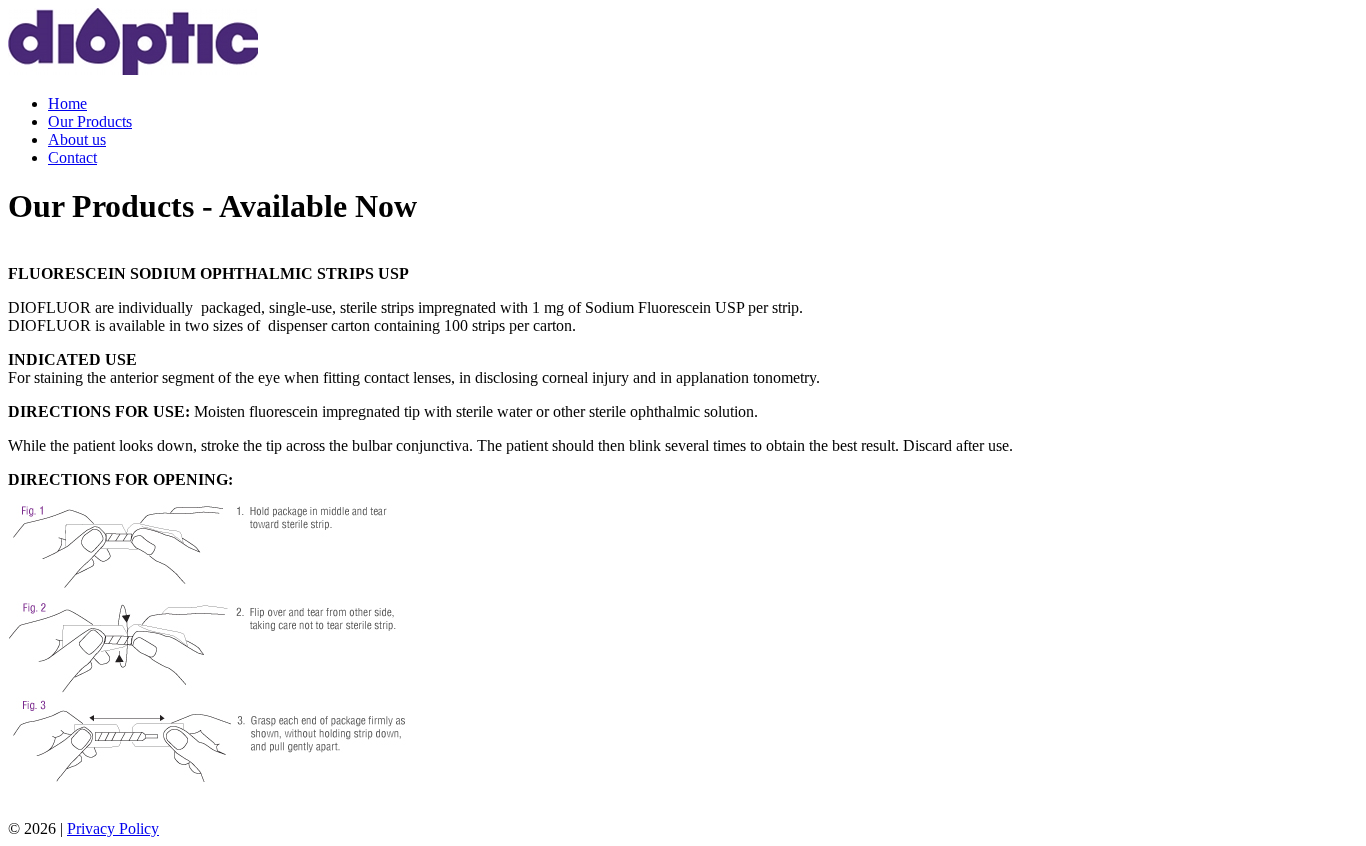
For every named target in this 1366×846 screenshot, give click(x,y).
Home (67, 103)
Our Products (90, 121)
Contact (72, 157)
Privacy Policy (113, 828)
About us (77, 139)
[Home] (133, 69)
